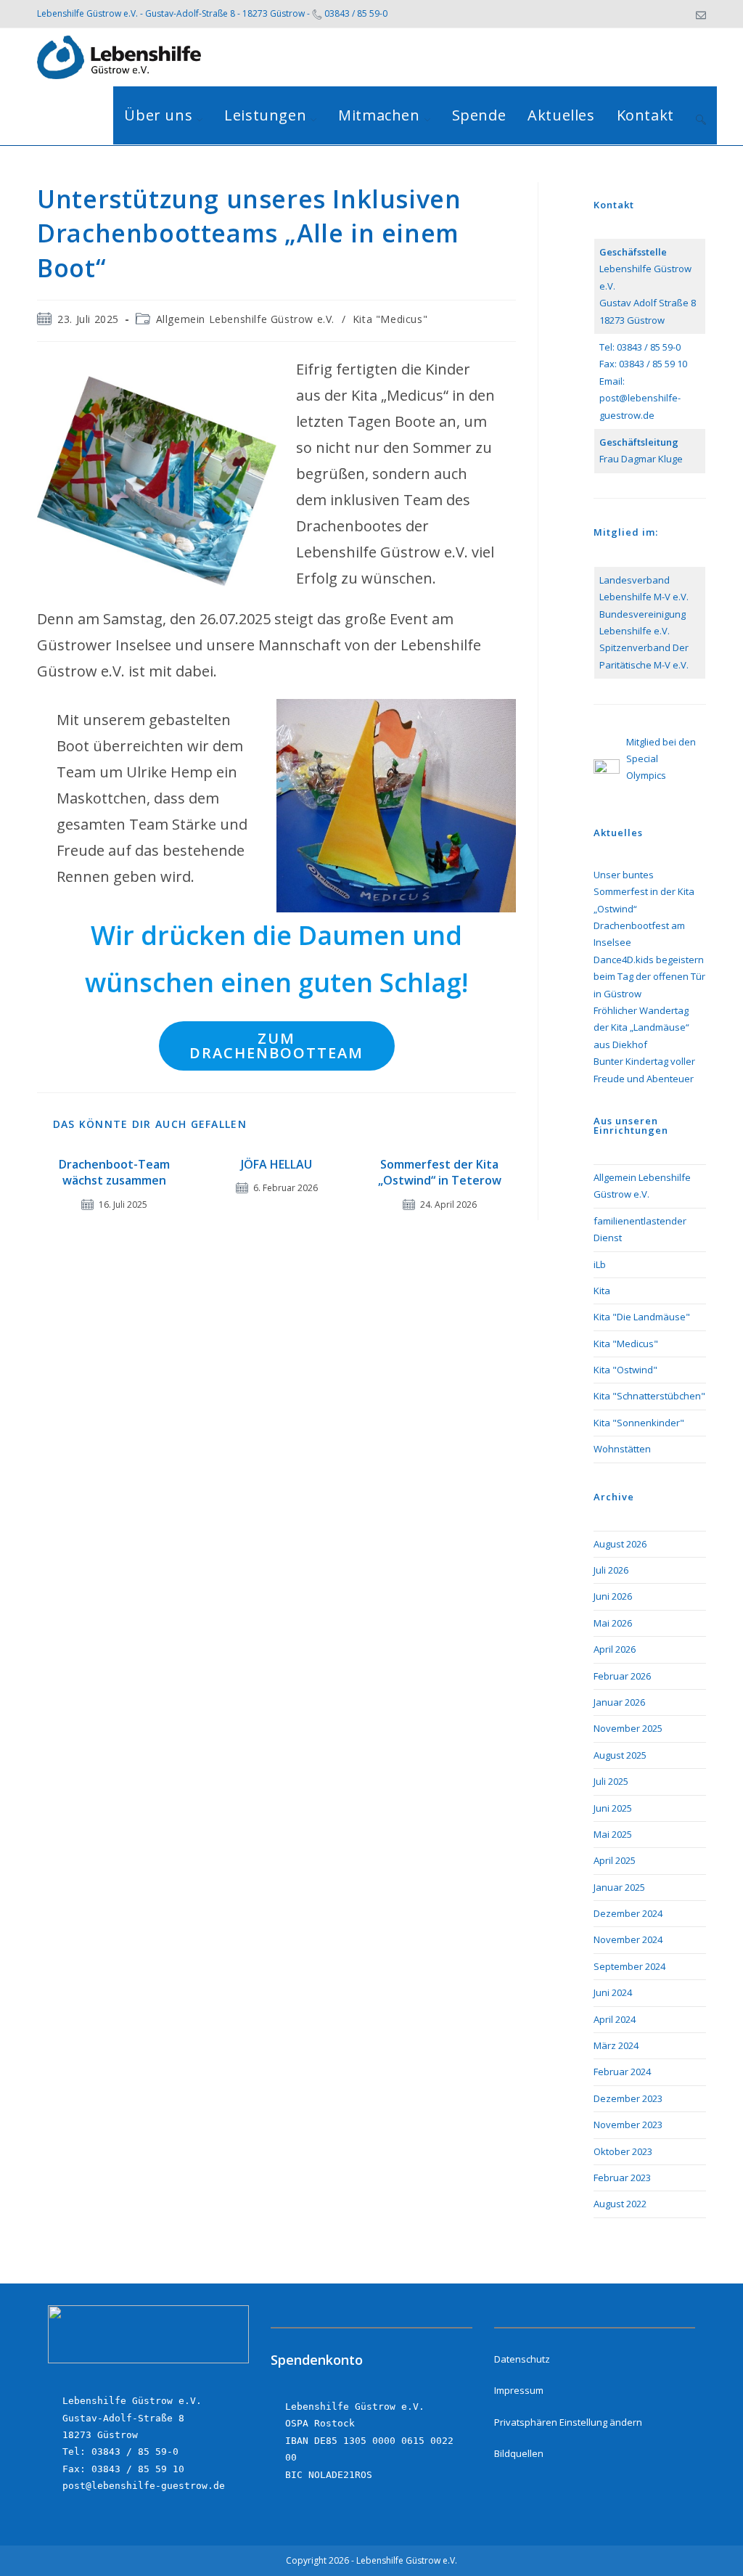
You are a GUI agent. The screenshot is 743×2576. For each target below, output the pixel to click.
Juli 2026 (611, 1570)
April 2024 (615, 2019)
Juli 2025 (611, 1781)
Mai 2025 (613, 1834)
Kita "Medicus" (390, 319)
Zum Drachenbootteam (276, 1046)
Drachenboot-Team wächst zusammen (114, 1172)
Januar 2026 (619, 1702)
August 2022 (620, 2204)
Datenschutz (522, 2359)
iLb (600, 1264)
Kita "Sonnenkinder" (639, 1423)
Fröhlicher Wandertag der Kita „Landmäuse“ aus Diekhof (641, 1027)
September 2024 (629, 1966)
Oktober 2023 (623, 2151)
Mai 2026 (613, 1623)
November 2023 (628, 2125)
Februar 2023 (622, 2178)
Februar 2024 (622, 2072)
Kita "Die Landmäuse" (642, 1317)
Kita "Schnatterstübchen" (649, 1396)
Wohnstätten (622, 1449)
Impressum (519, 2390)
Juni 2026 (613, 1596)
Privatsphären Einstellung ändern (568, 2422)
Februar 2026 (622, 1676)
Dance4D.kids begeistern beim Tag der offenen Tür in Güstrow (649, 977)
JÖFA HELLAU (276, 1164)
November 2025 (628, 1728)
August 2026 (620, 1544)
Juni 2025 (613, 1808)
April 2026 (615, 1649)
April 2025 (615, 1860)
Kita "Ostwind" (625, 1370)
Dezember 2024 (628, 1913)
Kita (602, 1291)
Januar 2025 (619, 1887)
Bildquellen (519, 2453)
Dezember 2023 (628, 2098)
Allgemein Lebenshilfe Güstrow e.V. (245, 319)
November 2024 (628, 1939)
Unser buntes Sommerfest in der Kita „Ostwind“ (644, 892)
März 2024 (616, 2045)
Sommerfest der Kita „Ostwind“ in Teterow (440, 1172)
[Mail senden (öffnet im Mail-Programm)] (699, 14)
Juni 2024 (613, 1992)
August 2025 (620, 1755)
